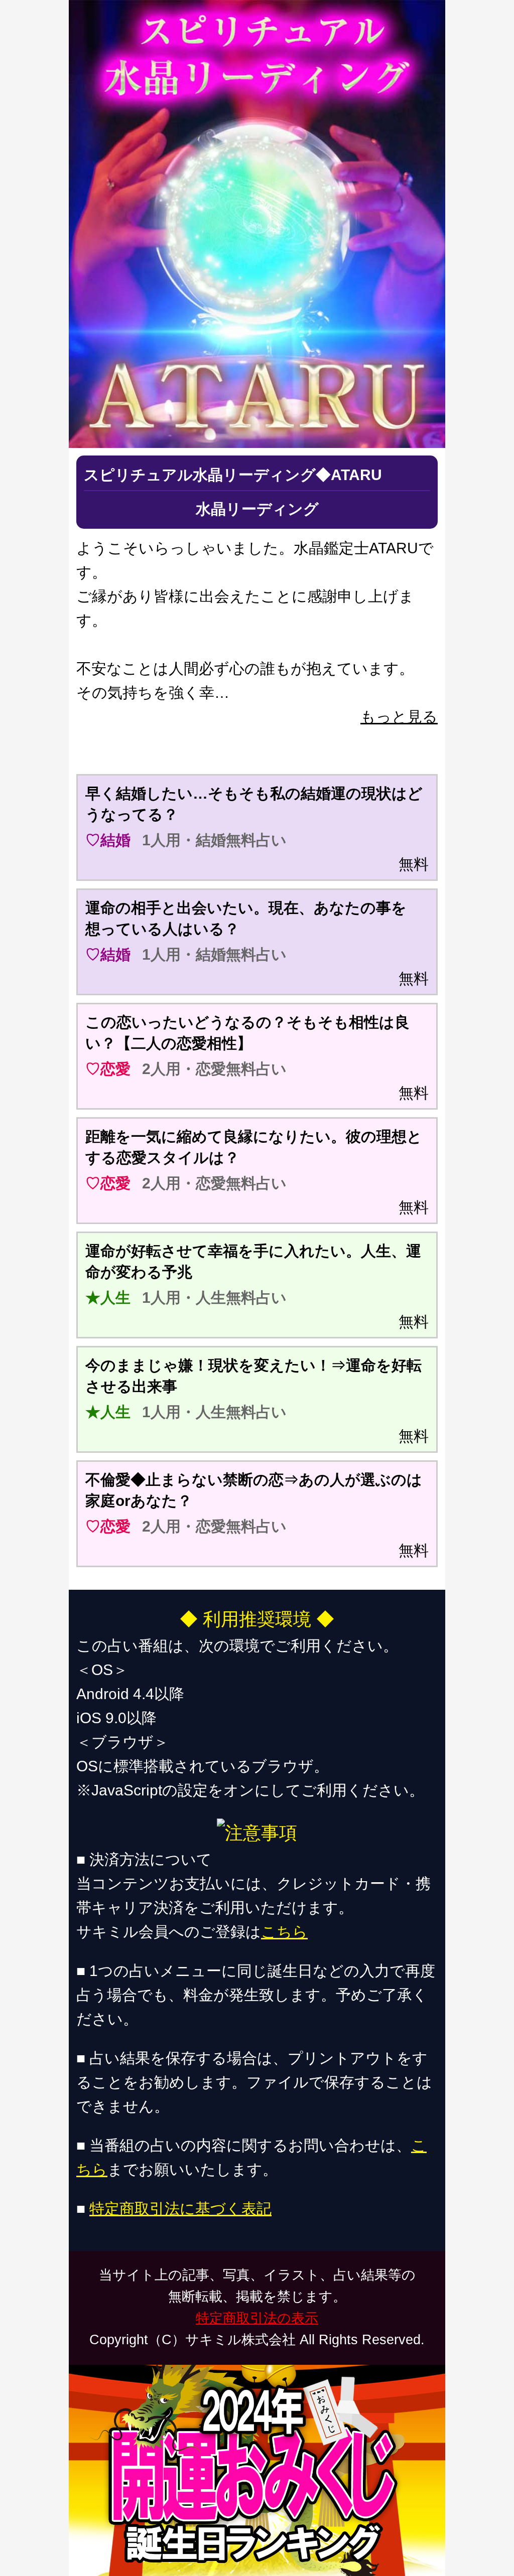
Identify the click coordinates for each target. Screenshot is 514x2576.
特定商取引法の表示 (257, 2318)
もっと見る (399, 717)
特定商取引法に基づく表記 (180, 2209)
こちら (284, 1932)
